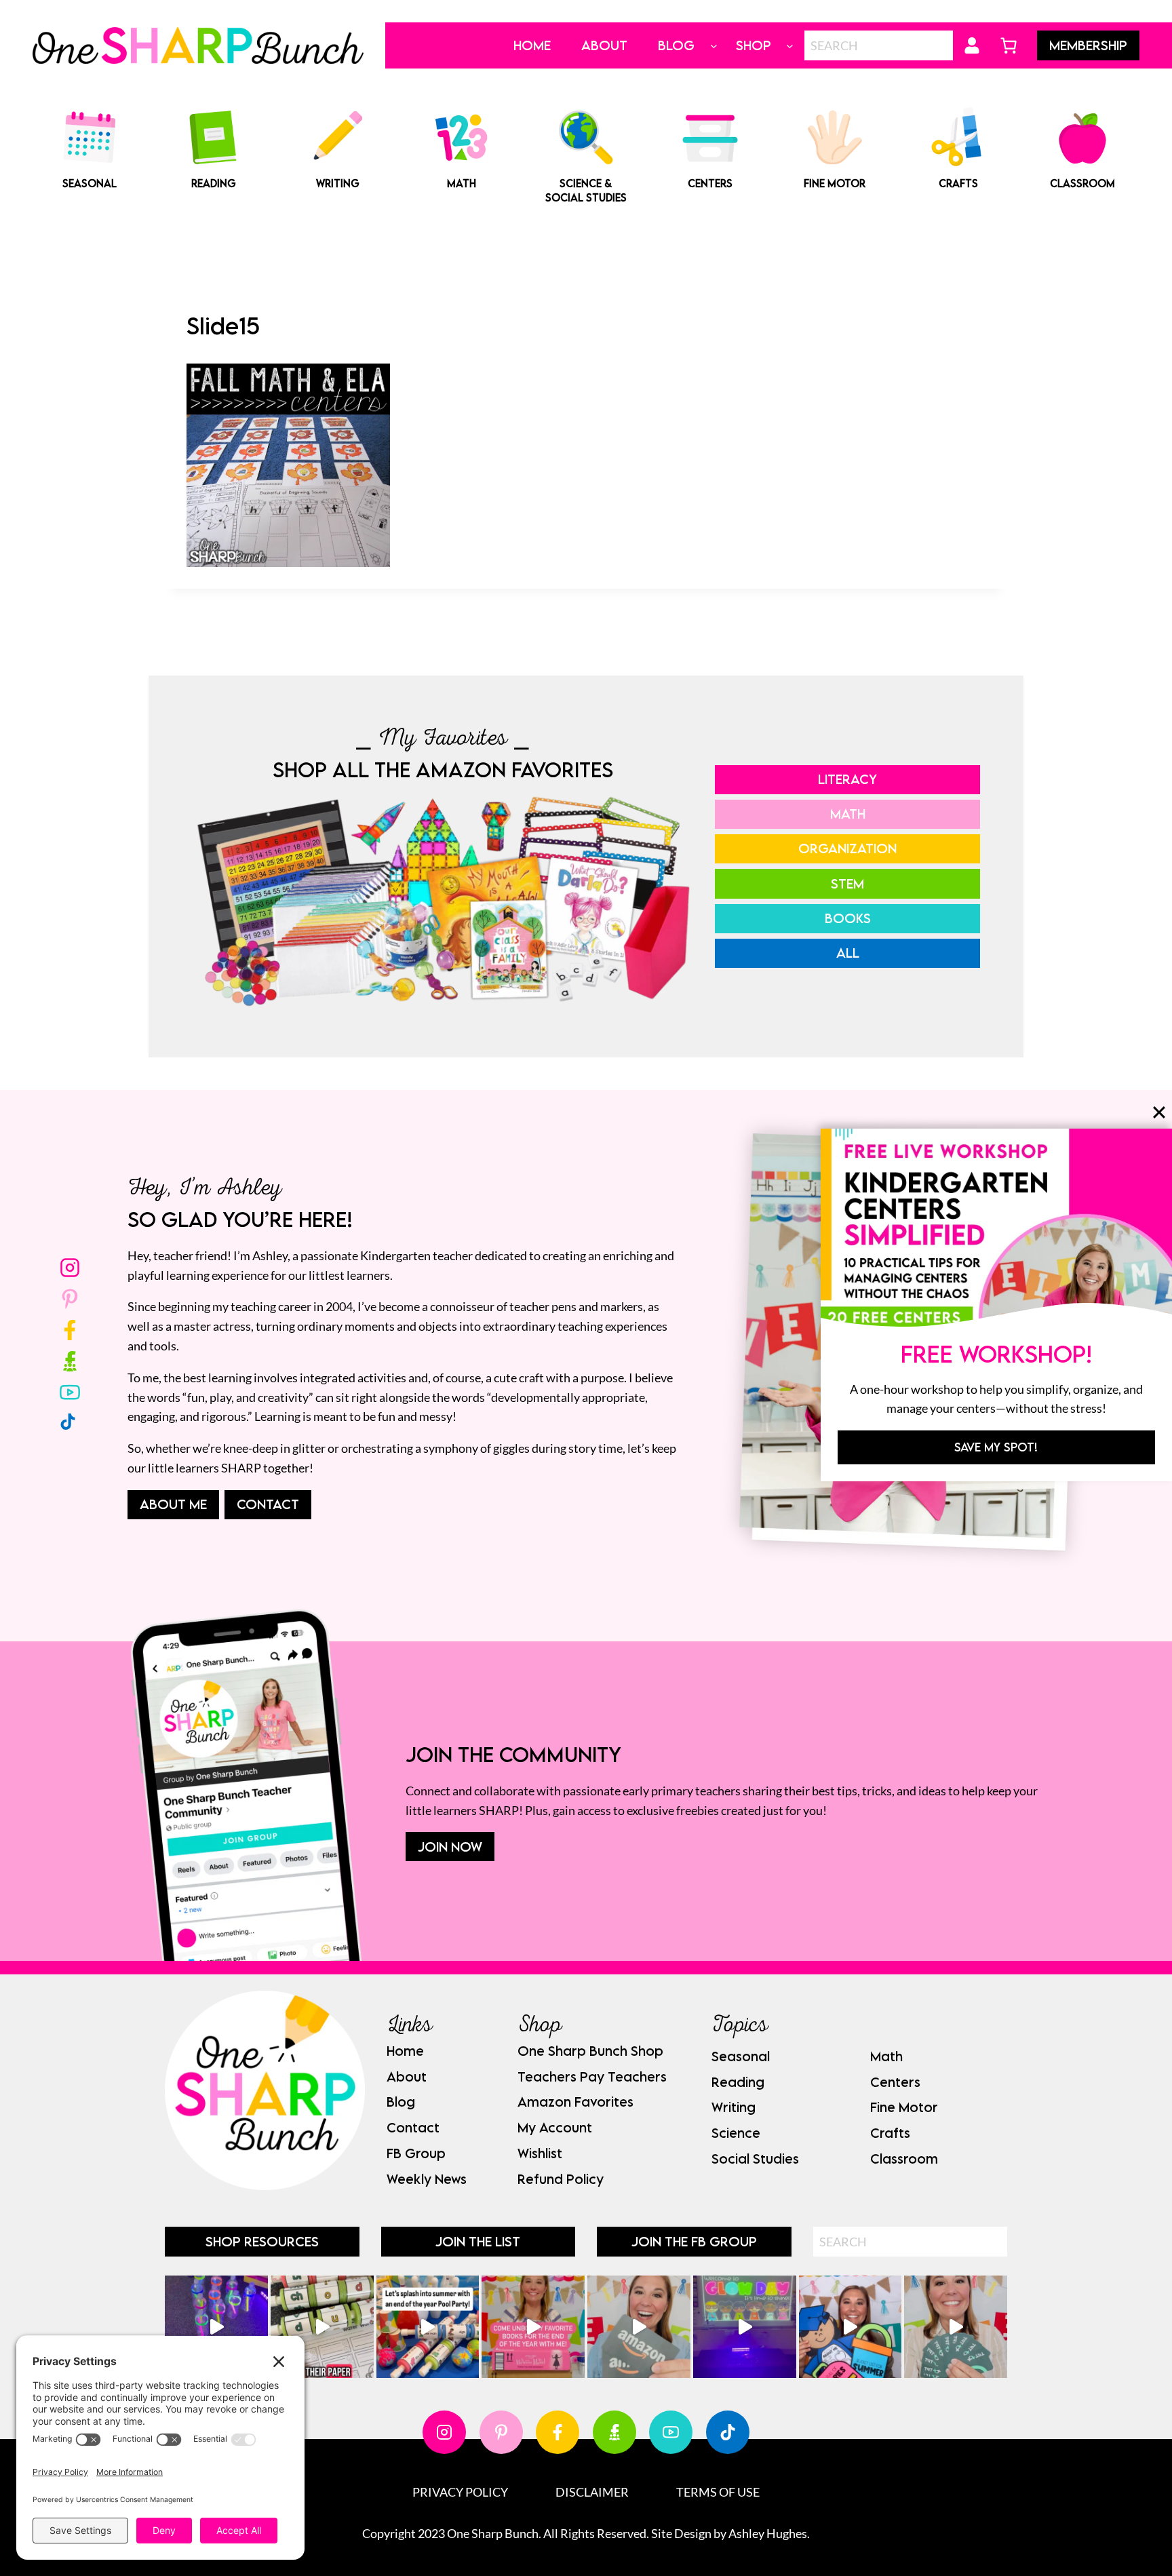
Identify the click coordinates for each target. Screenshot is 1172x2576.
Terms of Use (718, 2492)
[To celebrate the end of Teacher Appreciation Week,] (639, 2327)
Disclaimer (592, 2492)
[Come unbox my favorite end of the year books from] (533, 2327)
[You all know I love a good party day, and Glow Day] (216, 2327)
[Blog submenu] (714, 46)
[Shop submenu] (790, 46)
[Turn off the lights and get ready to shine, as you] (745, 2327)
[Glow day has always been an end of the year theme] (428, 2327)
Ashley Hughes (768, 2533)
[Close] (1159, 1112)
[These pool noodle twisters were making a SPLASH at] (322, 2327)
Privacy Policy (460, 2492)
